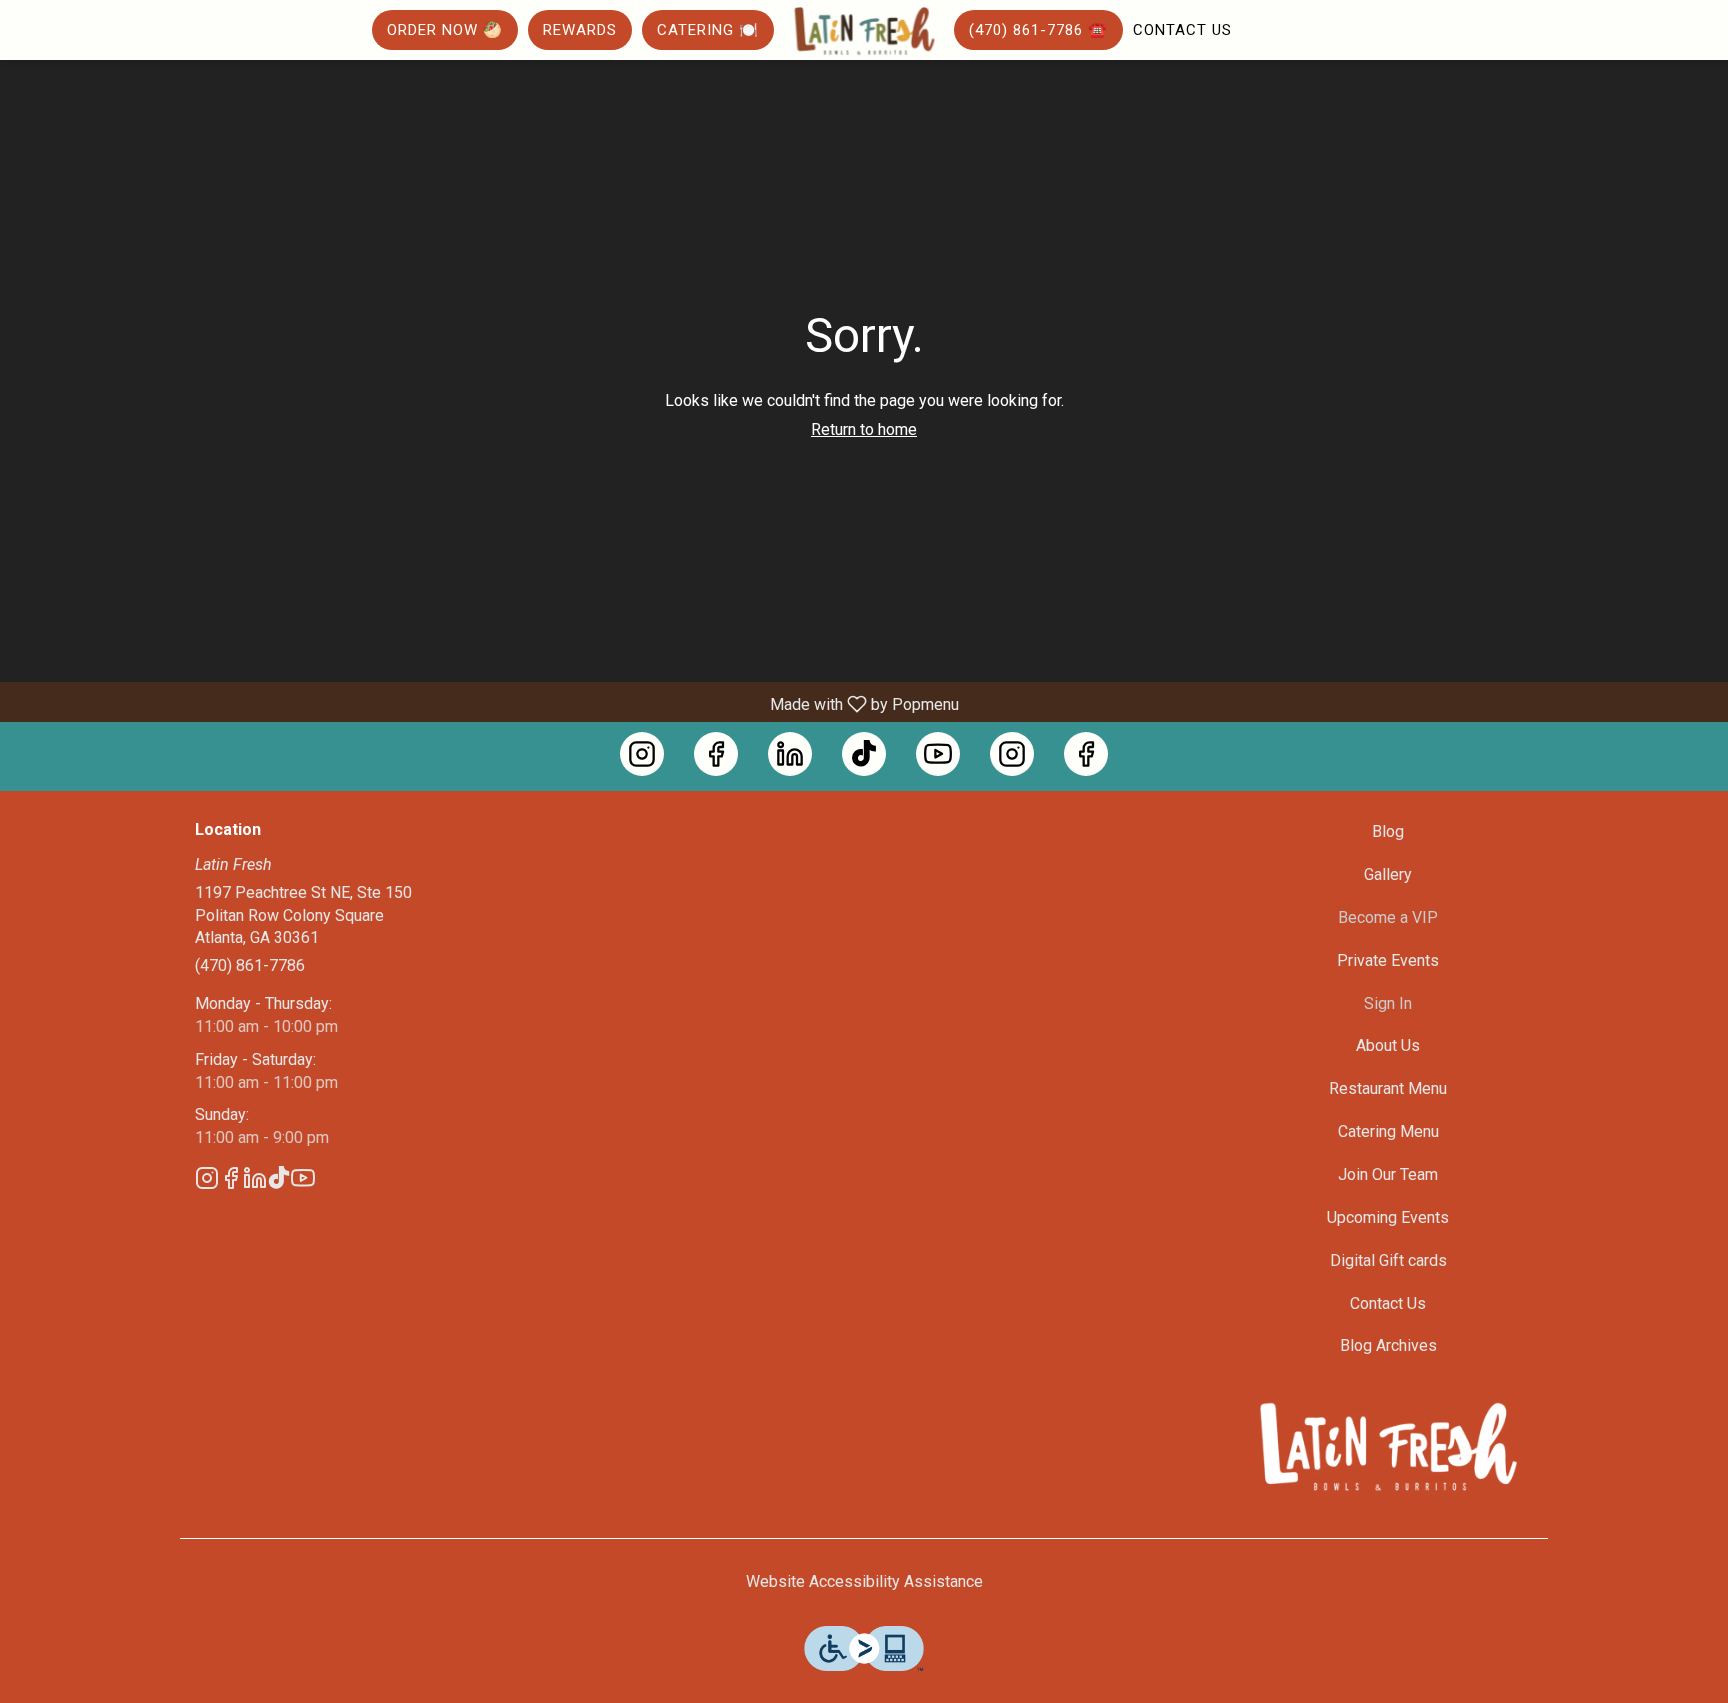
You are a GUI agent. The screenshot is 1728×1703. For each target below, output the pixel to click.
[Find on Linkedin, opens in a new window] (790, 754)
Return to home (864, 429)
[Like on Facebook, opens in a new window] (716, 754)
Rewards (580, 30)
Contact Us (1182, 30)
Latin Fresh (1389, 1448)
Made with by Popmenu (487, 703)
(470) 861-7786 (250, 965)
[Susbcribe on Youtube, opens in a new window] (938, 754)
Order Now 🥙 (445, 30)
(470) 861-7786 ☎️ (1038, 30)
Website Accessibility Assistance (864, 1581)
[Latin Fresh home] (864, 31)
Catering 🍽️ (708, 30)
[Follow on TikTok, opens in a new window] (864, 754)
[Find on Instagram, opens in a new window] (642, 754)
